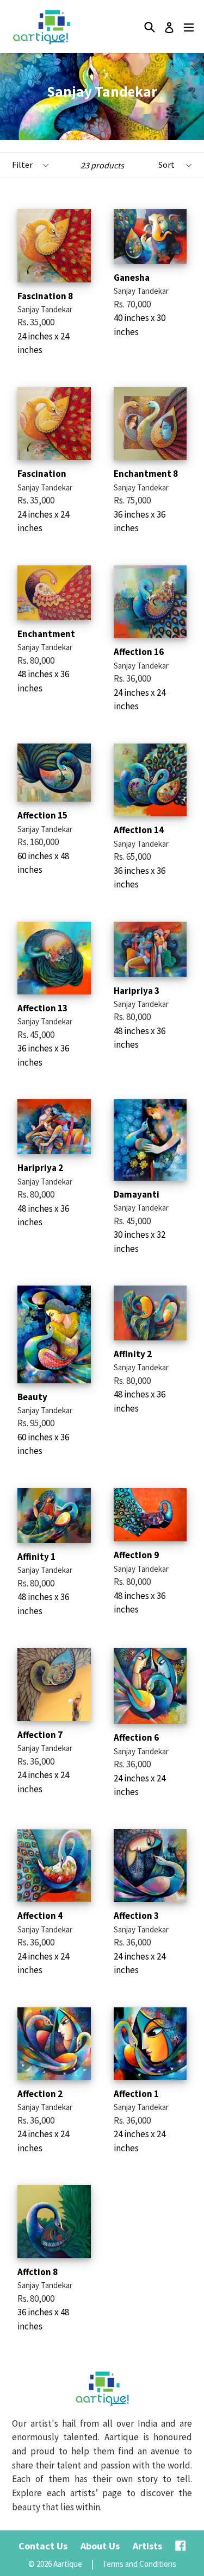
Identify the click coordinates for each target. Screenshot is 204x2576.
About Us (100, 2546)
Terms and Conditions (139, 2564)
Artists (147, 2546)
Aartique (68, 2564)
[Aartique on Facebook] (181, 2546)
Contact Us (43, 2546)
